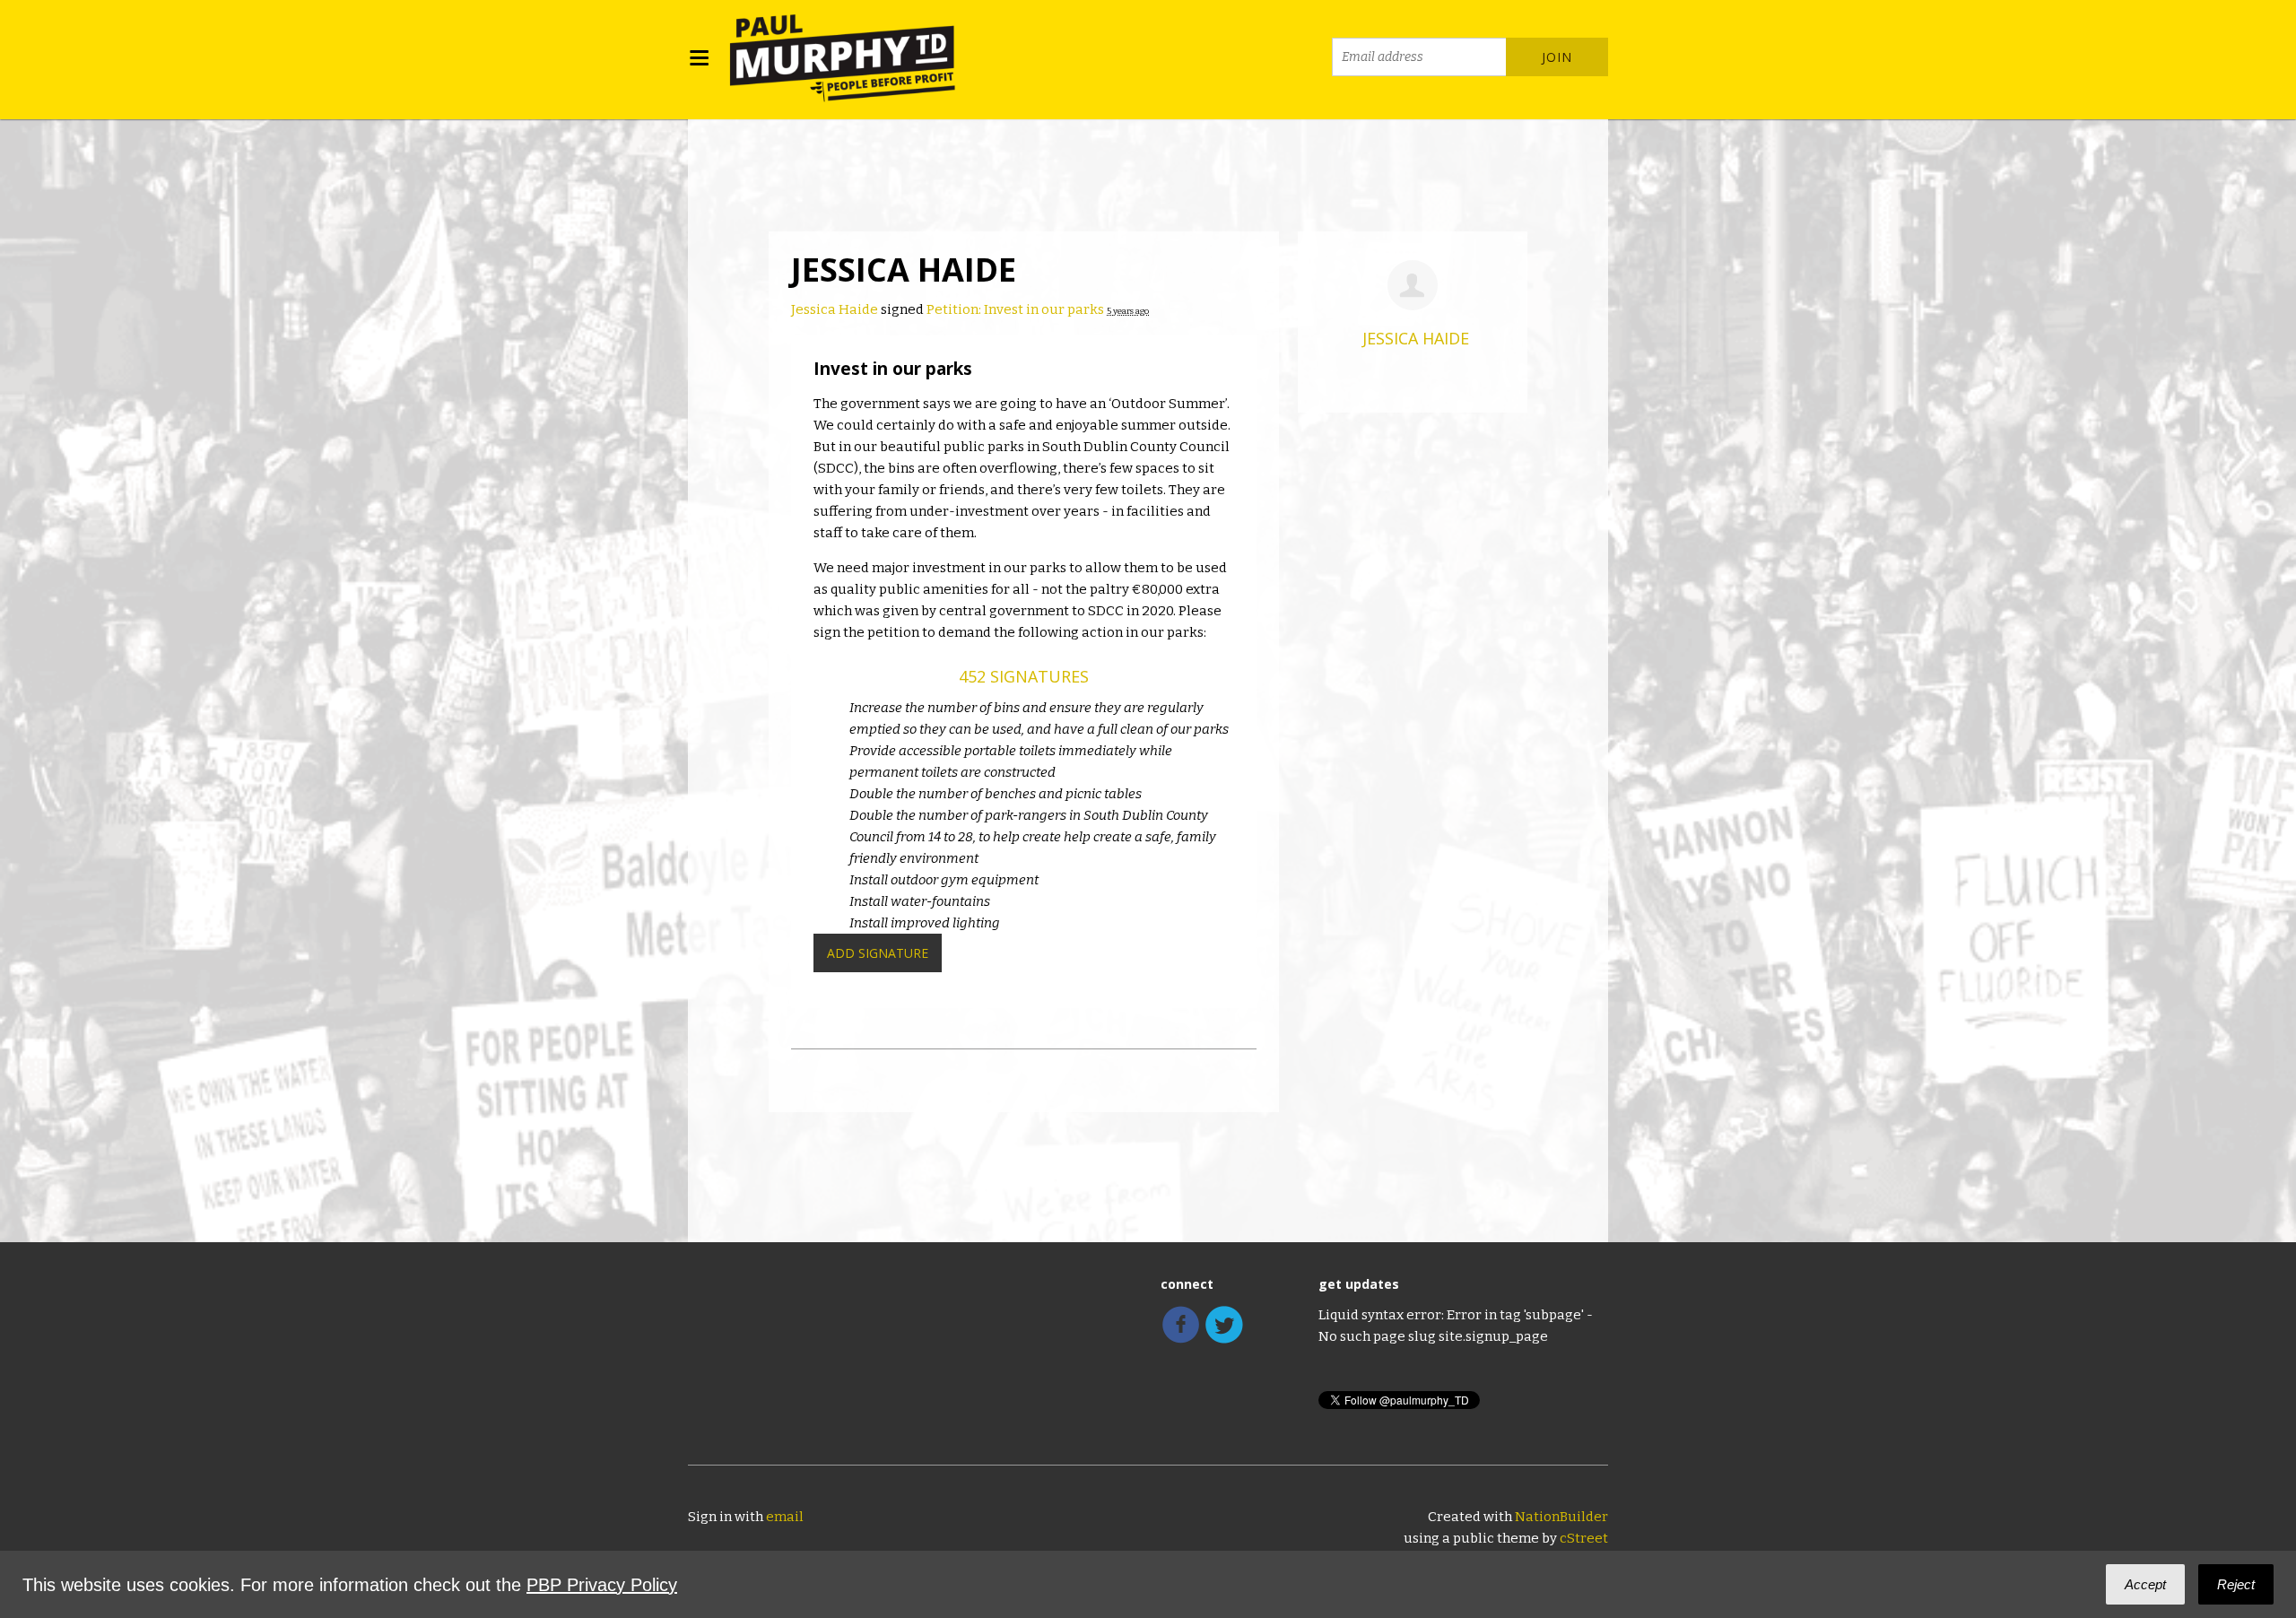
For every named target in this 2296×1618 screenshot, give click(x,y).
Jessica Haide (835, 309)
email (785, 1517)
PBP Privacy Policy (602, 1585)
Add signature (878, 953)
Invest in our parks (893, 369)
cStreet (1584, 1538)
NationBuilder (1561, 1517)
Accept (2145, 1584)
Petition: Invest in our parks (1015, 309)
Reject (2236, 1584)
